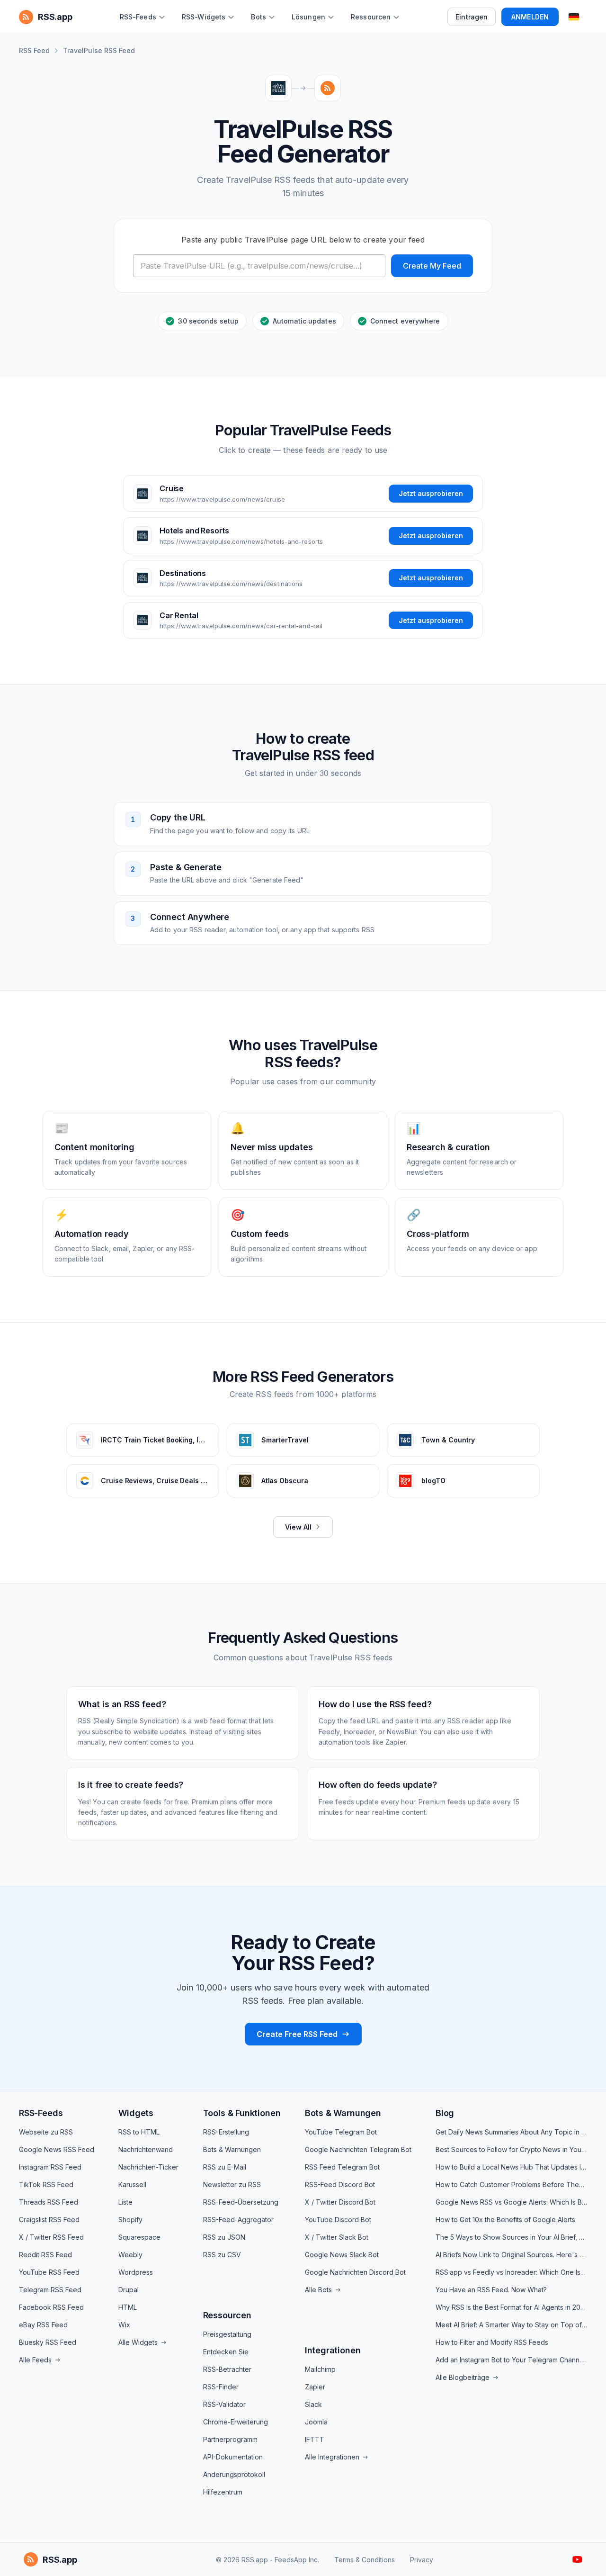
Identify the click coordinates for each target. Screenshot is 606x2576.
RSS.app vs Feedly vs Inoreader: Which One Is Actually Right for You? (511, 2272)
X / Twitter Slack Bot (337, 2237)
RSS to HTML (139, 2132)
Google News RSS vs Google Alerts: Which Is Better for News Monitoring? (511, 2202)
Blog (445, 2113)
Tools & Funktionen (242, 2113)
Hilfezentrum (223, 2492)
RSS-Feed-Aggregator (238, 2220)
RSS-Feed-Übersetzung (241, 2202)
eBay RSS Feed (43, 2325)
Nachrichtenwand (146, 2149)
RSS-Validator (224, 2404)
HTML (128, 2307)
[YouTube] (577, 2559)
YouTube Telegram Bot (341, 2132)
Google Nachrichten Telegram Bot (358, 2149)
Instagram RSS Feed (50, 2167)
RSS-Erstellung (226, 2132)
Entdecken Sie (226, 2352)
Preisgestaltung (227, 2334)
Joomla (316, 2422)
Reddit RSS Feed (45, 2255)
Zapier (315, 2387)
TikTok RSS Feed (46, 2184)
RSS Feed (34, 50)
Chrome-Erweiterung (236, 2422)
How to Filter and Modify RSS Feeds (492, 2342)
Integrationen (333, 2350)
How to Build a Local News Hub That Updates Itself (511, 2167)
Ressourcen (227, 2315)
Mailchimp (320, 2369)
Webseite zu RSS (46, 2132)
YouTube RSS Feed (49, 2272)
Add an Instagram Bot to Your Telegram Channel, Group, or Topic (511, 2360)
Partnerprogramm (230, 2439)
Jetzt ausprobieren (431, 493)
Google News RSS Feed (57, 2149)
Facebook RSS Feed (51, 2307)
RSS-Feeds (41, 2113)
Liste (125, 2202)
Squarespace (139, 2237)
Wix (124, 2325)
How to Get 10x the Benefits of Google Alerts (505, 2220)
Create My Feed (432, 266)
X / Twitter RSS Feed (51, 2237)
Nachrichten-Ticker (148, 2167)
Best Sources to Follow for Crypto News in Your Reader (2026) (511, 2149)
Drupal (129, 2290)
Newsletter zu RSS (232, 2184)
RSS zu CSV (222, 2255)
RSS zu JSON (224, 2237)
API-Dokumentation (233, 2457)
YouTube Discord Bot (338, 2220)
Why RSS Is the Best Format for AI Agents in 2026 (511, 2307)
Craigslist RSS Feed (49, 2220)
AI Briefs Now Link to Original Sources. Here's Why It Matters (511, 2255)
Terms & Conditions (365, 2560)
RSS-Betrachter (227, 2369)
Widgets (136, 2113)
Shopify (130, 2220)
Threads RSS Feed (49, 2202)
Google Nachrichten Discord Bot (355, 2272)
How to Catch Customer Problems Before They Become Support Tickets (511, 2184)
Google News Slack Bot (342, 2255)
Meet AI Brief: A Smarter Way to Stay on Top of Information (511, 2325)
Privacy (422, 2560)
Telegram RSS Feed (50, 2290)
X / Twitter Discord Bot (340, 2202)
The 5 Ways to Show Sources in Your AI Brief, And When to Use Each (511, 2237)
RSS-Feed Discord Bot (340, 2184)
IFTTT (315, 2439)
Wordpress (136, 2272)
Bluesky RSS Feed (48, 2342)
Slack (313, 2404)
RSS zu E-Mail (225, 2167)
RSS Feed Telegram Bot (342, 2167)
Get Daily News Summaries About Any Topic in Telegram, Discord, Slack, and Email (511, 2132)
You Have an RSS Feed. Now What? (491, 2290)
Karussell (132, 2184)
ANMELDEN (530, 17)
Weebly (130, 2255)
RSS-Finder (221, 2387)
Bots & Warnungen (232, 2149)
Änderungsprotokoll (234, 2474)
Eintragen (472, 17)
